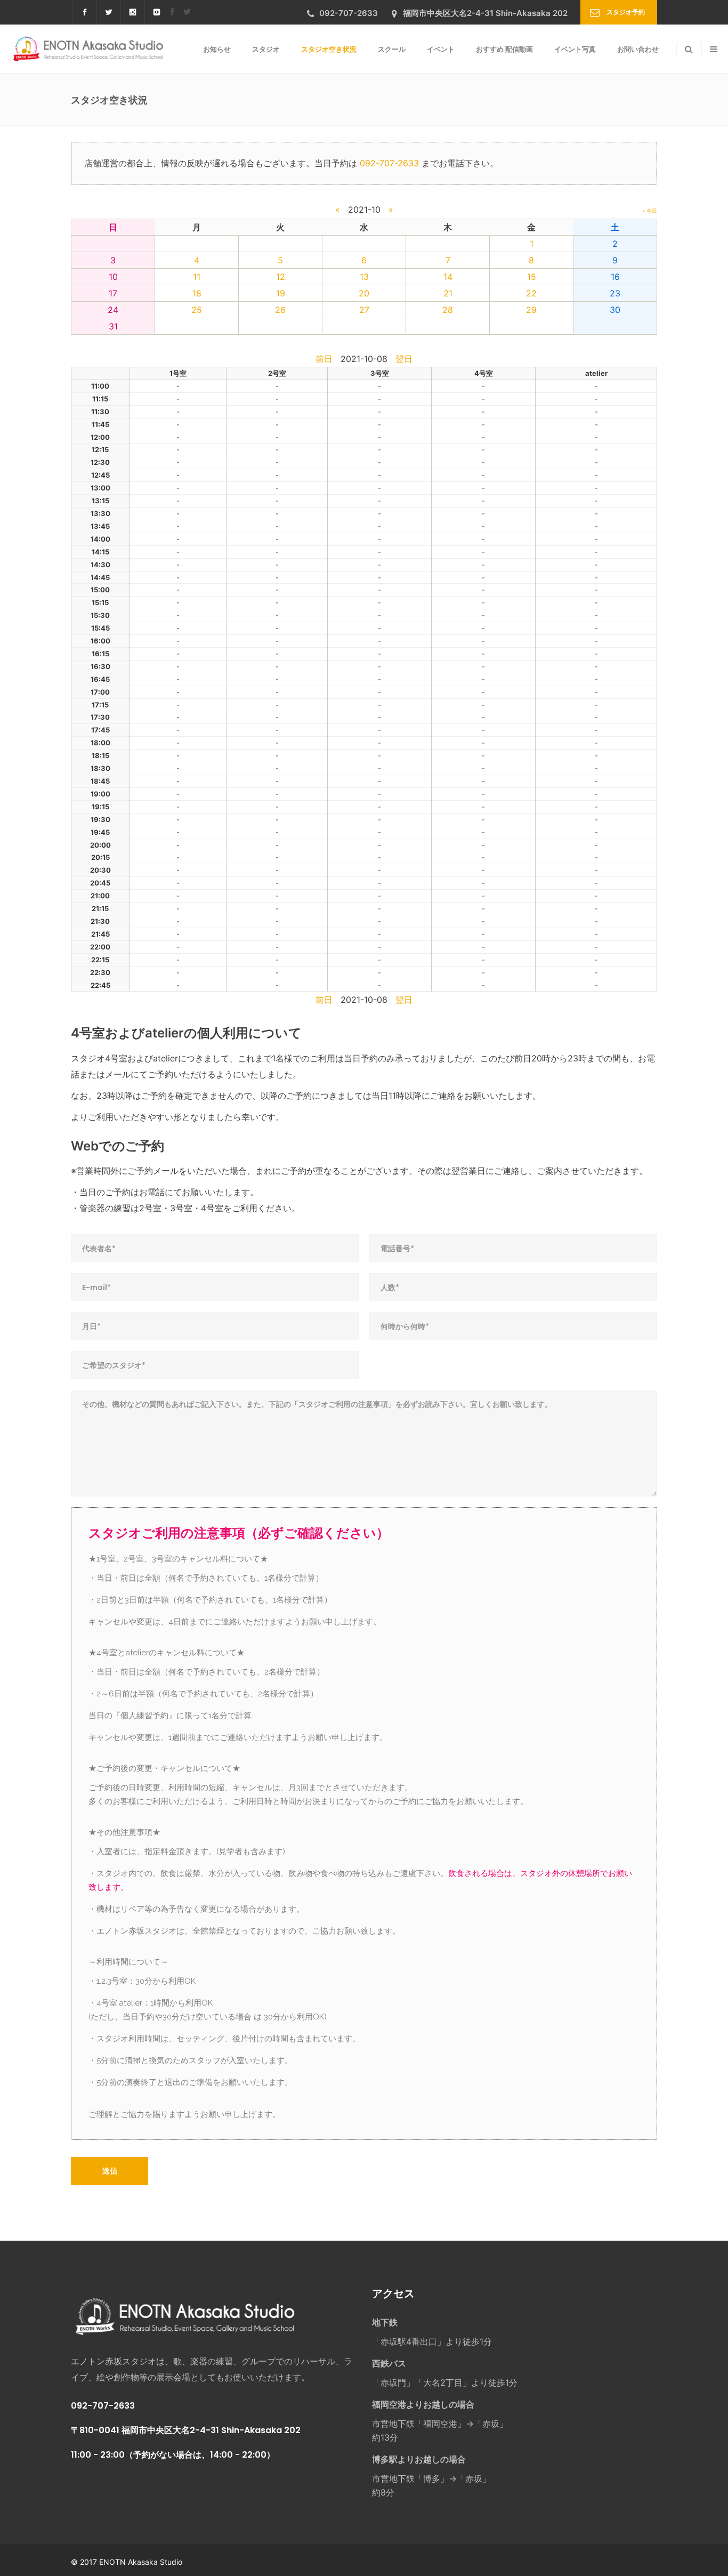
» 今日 (650, 211)
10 (113, 277)
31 (113, 326)
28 (448, 310)
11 (197, 277)
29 (531, 310)
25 (197, 310)
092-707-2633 (389, 163)
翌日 (404, 359)
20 (364, 293)
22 (531, 293)
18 (197, 293)
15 (532, 277)
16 (615, 277)
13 (364, 277)
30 (615, 310)
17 (113, 293)
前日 (324, 359)
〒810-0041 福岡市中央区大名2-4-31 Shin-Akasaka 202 (186, 2430)
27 (364, 310)
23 (615, 293)
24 (113, 310)
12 (281, 277)
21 (448, 293)
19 (281, 293)
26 (280, 310)
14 (448, 277)
